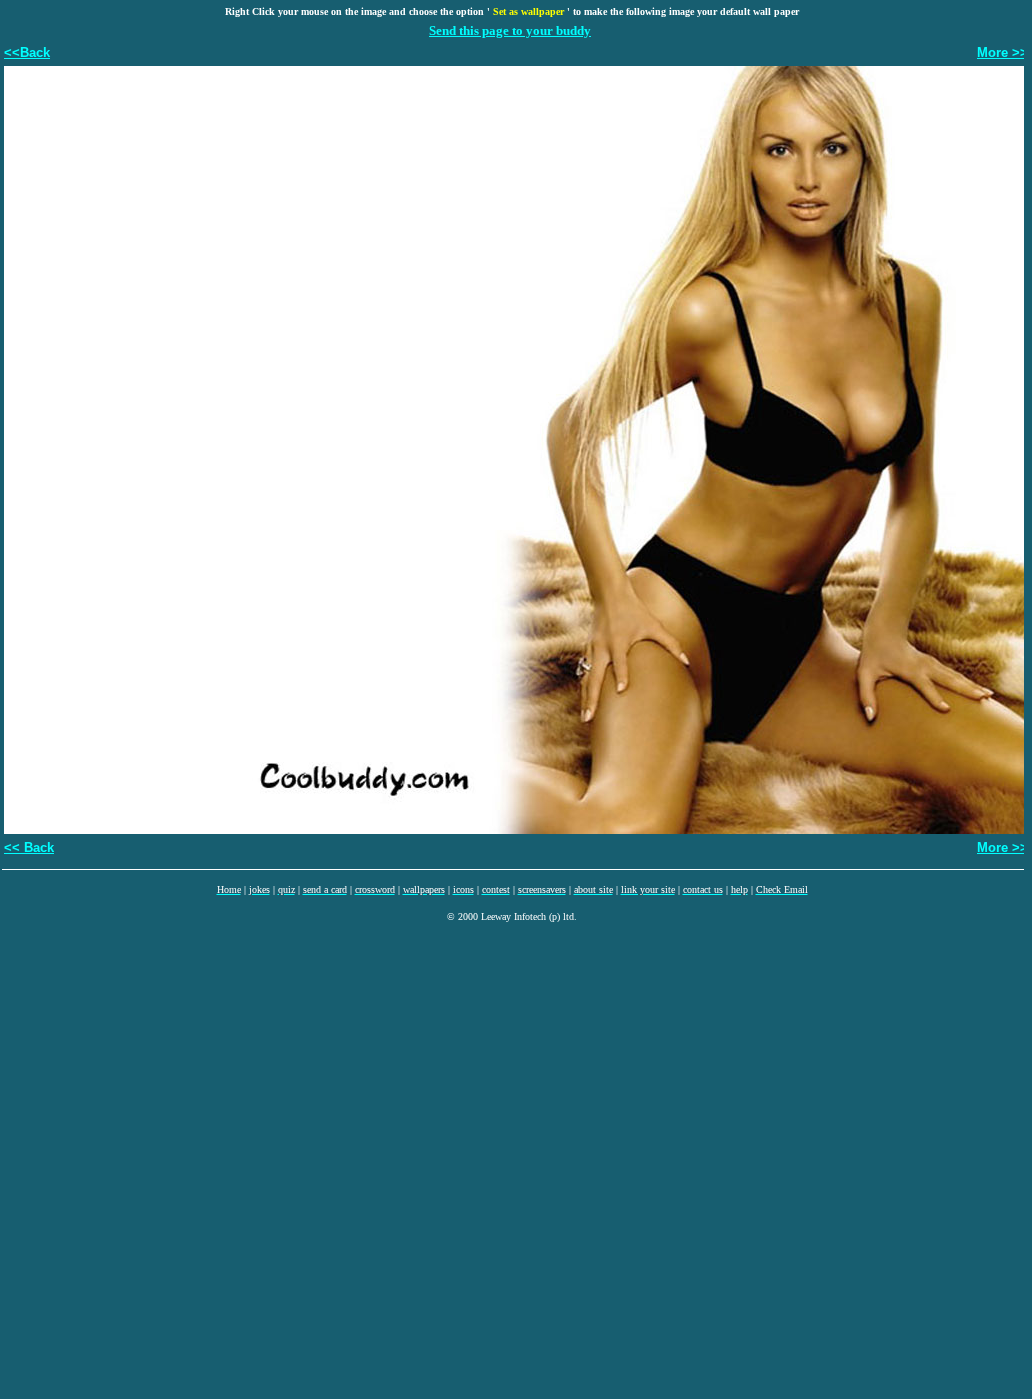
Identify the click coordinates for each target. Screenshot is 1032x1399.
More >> (1002, 52)
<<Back (27, 52)
